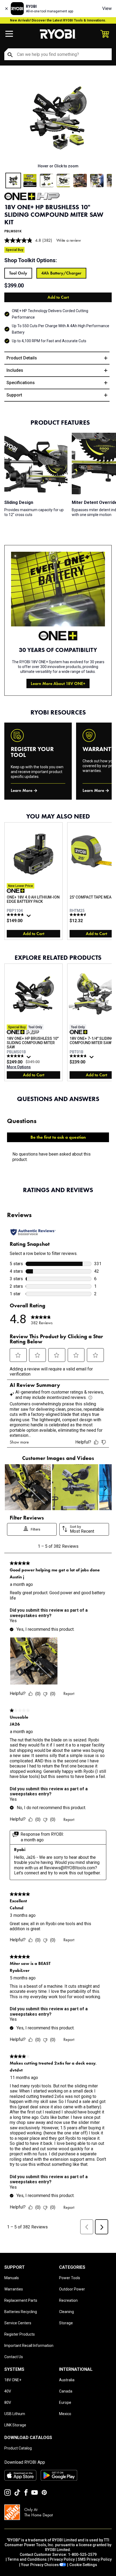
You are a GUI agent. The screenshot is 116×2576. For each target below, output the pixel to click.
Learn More (22, 790)
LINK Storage (15, 2425)
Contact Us (14, 2357)
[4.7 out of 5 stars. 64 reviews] (16, 1056)
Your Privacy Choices (40, 2565)
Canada (66, 2391)
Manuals (12, 2278)
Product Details (22, 358)
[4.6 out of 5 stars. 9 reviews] (79, 915)
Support (14, 395)
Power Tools (70, 2278)
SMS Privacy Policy (95, 2559)
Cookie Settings (83, 2565)
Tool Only (18, 273)
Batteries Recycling (21, 2312)
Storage (66, 2323)
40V (8, 2391)
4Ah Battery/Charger (61, 273)
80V (8, 2402)
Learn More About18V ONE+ (58, 683)
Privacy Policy (62, 2559)
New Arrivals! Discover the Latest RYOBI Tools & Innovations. (58, 20)
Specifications (21, 383)
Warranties (14, 2289)
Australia (67, 2380)
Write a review (69, 240)
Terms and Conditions (27, 2559)
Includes (15, 370)
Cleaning (66, 2312)
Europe (65, 2402)
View (107, 8)
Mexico (65, 2414)
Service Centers (18, 2323)
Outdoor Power (72, 2289)
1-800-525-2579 (82, 2555)
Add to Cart (58, 297)
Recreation (68, 2300)
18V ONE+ (13, 2380)
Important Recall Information (29, 2346)
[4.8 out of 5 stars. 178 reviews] (79, 1056)
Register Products (20, 2334)
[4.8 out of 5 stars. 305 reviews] (16, 915)
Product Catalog (18, 2448)
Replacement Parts (21, 2300)
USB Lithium (15, 2414)
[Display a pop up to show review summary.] (29, 917)
